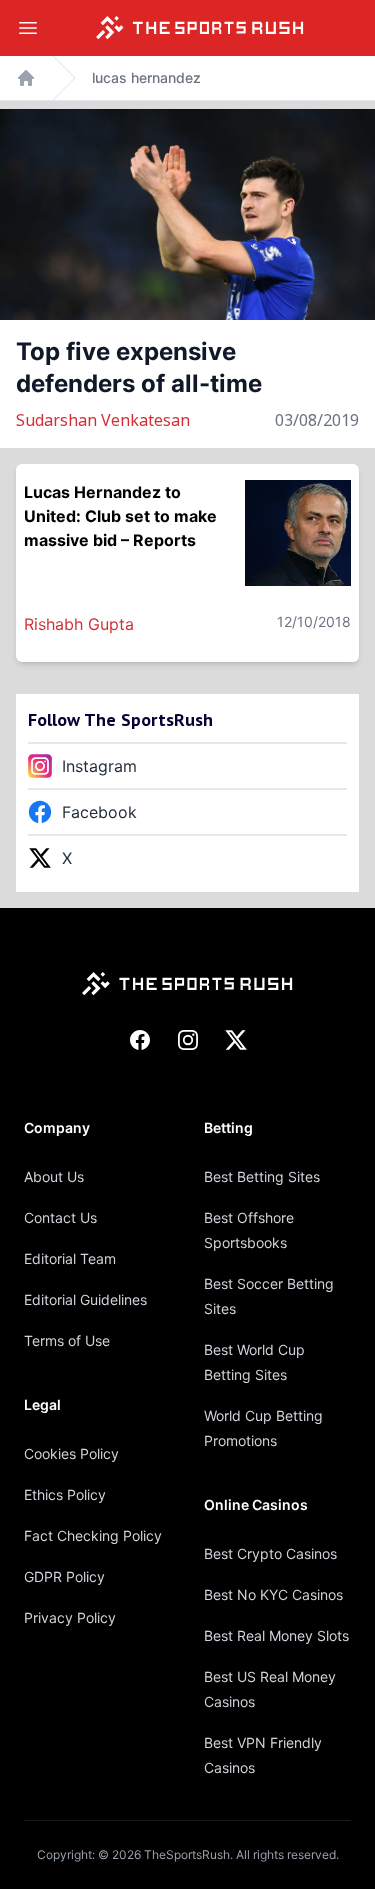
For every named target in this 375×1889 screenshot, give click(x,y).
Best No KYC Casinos (273, 1594)
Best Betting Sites (262, 1176)
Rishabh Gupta (79, 624)
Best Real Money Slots (276, 1635)
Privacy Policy (70, 1617)
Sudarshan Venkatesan (103, 420)
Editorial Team (70, 1258)
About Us (54, 1176)
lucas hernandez (146, 77)
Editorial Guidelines (85, 1299)
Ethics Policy (65, 1494)
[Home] (200, 28)
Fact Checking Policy (93, 1535)
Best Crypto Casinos (270, 1553)
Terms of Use (67, 1340)
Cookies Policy (71, 1453)
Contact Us (60, 1217)
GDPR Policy (64, 1576)
